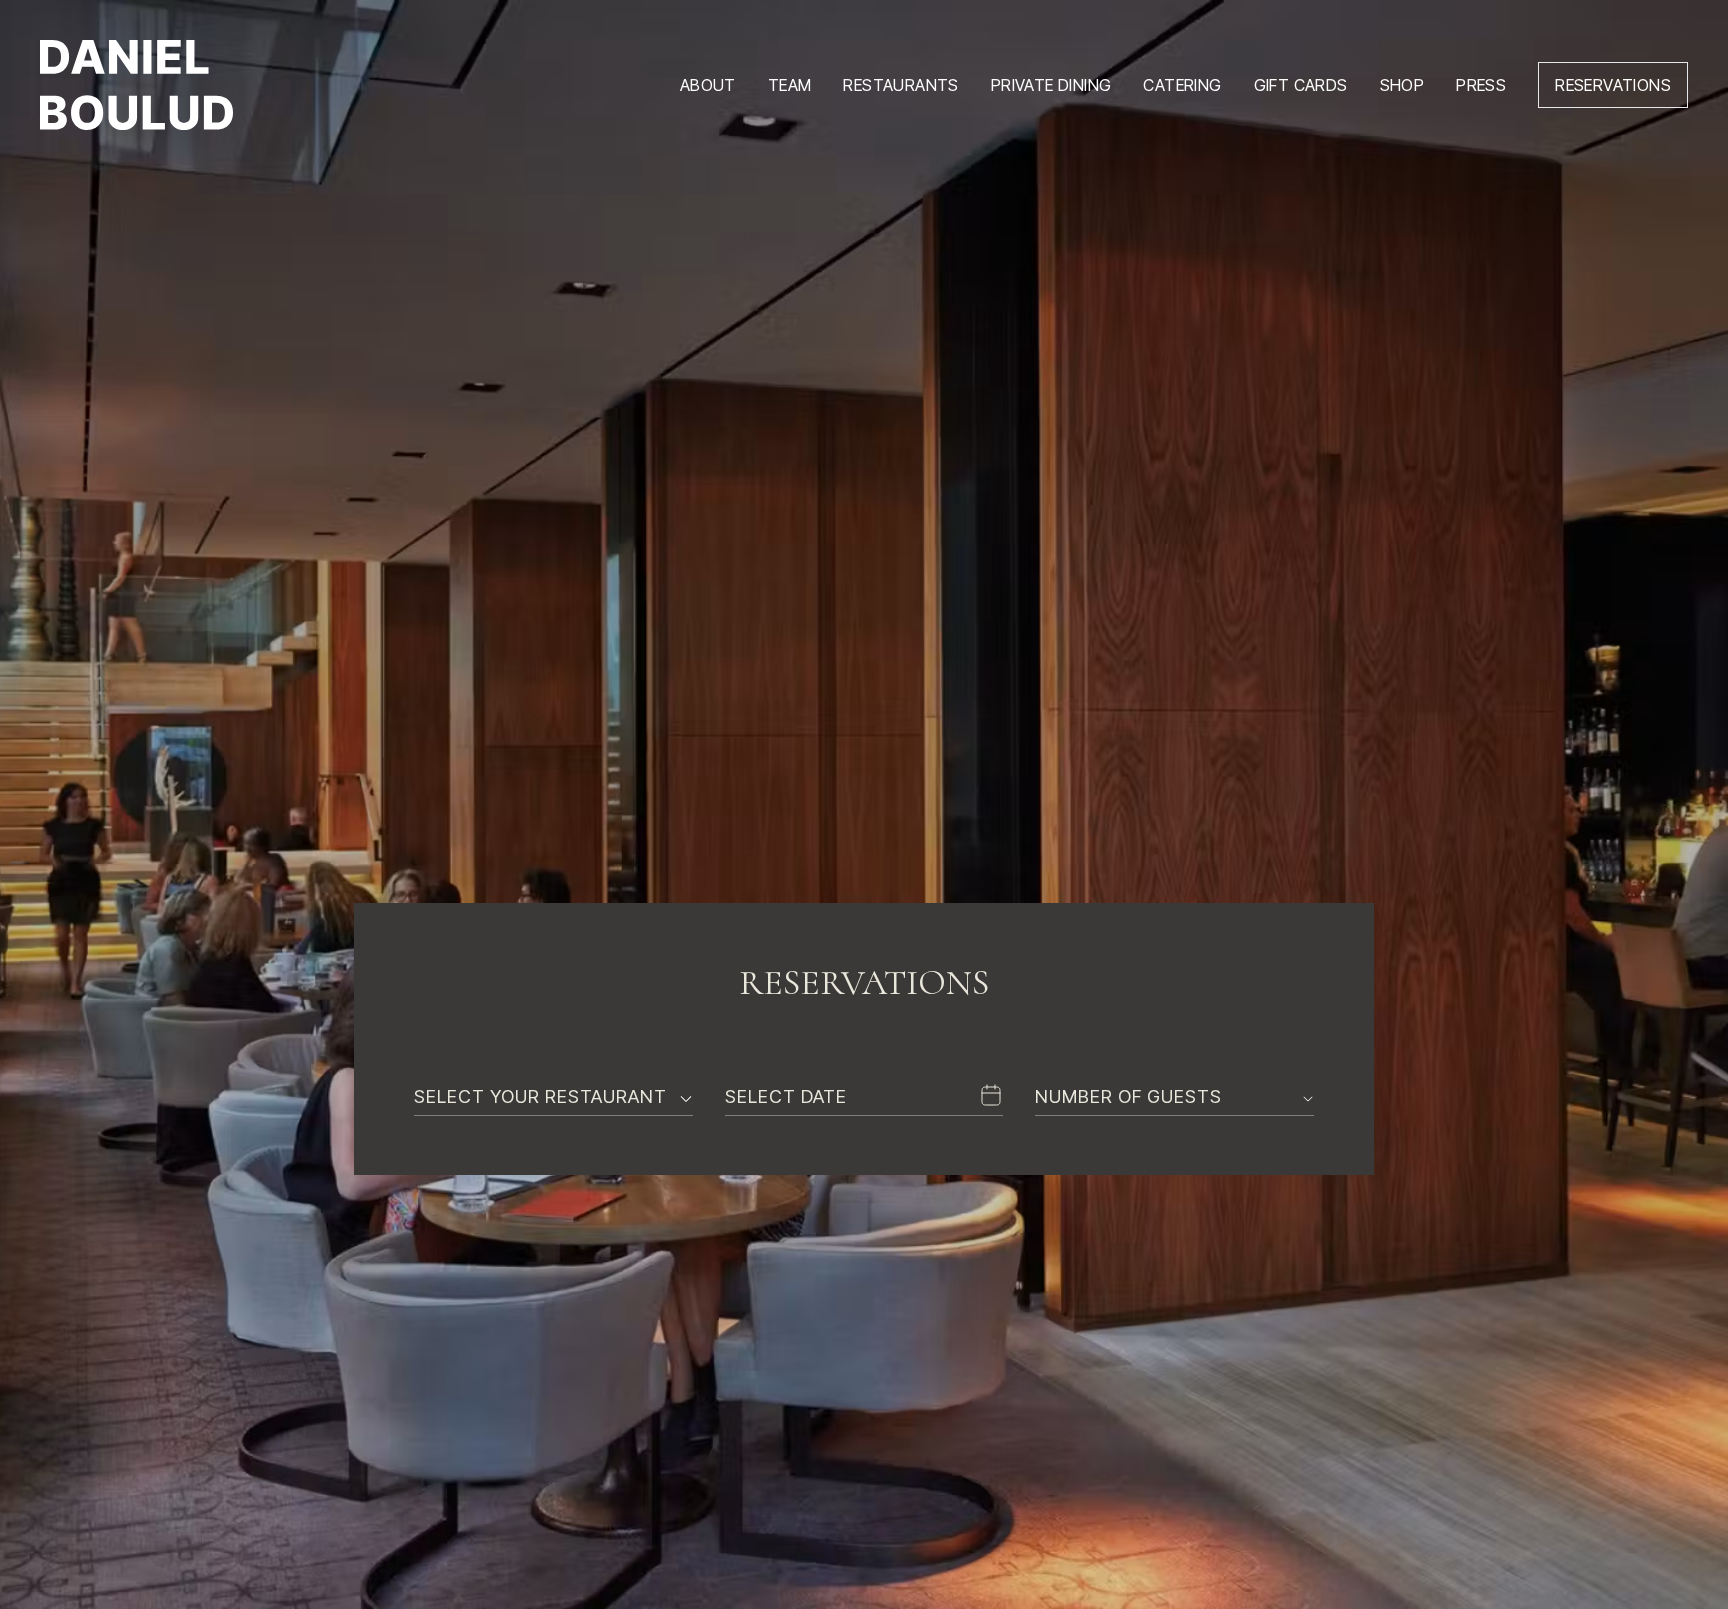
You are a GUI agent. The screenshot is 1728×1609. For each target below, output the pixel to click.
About (708, 85)
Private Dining (1051, 85)
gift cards (1301, 85)
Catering (1182, 85)
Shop (1402, 85)
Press (1481, 85)
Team (790, 85)
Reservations (1613, 85)
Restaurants (900, 85)
